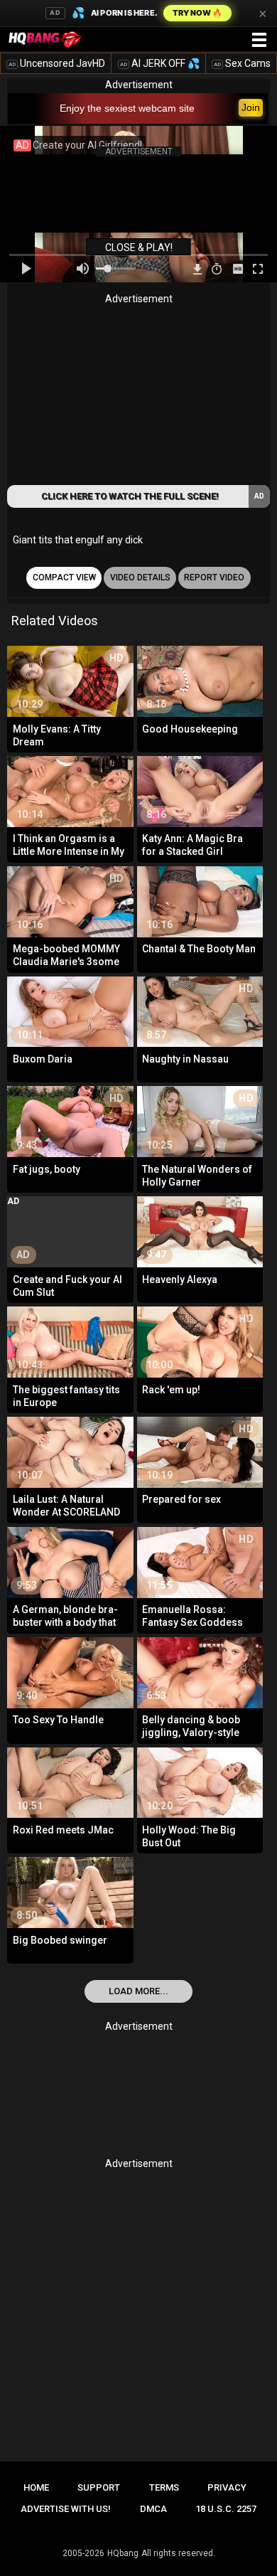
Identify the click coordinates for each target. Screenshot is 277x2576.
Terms (164, 2487)
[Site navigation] (259, 41)
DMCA (153, 2509)
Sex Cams (242, 63)
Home (36, 2487)
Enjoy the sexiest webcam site (127, 108)
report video (214, 578)
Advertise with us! (66, 2509)
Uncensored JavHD (57, 63)
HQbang (123, 2553)
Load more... (138, 1991)
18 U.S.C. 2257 (226, 2509)
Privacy (227, 2487)
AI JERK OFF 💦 (160, 63)
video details (140, 578)
